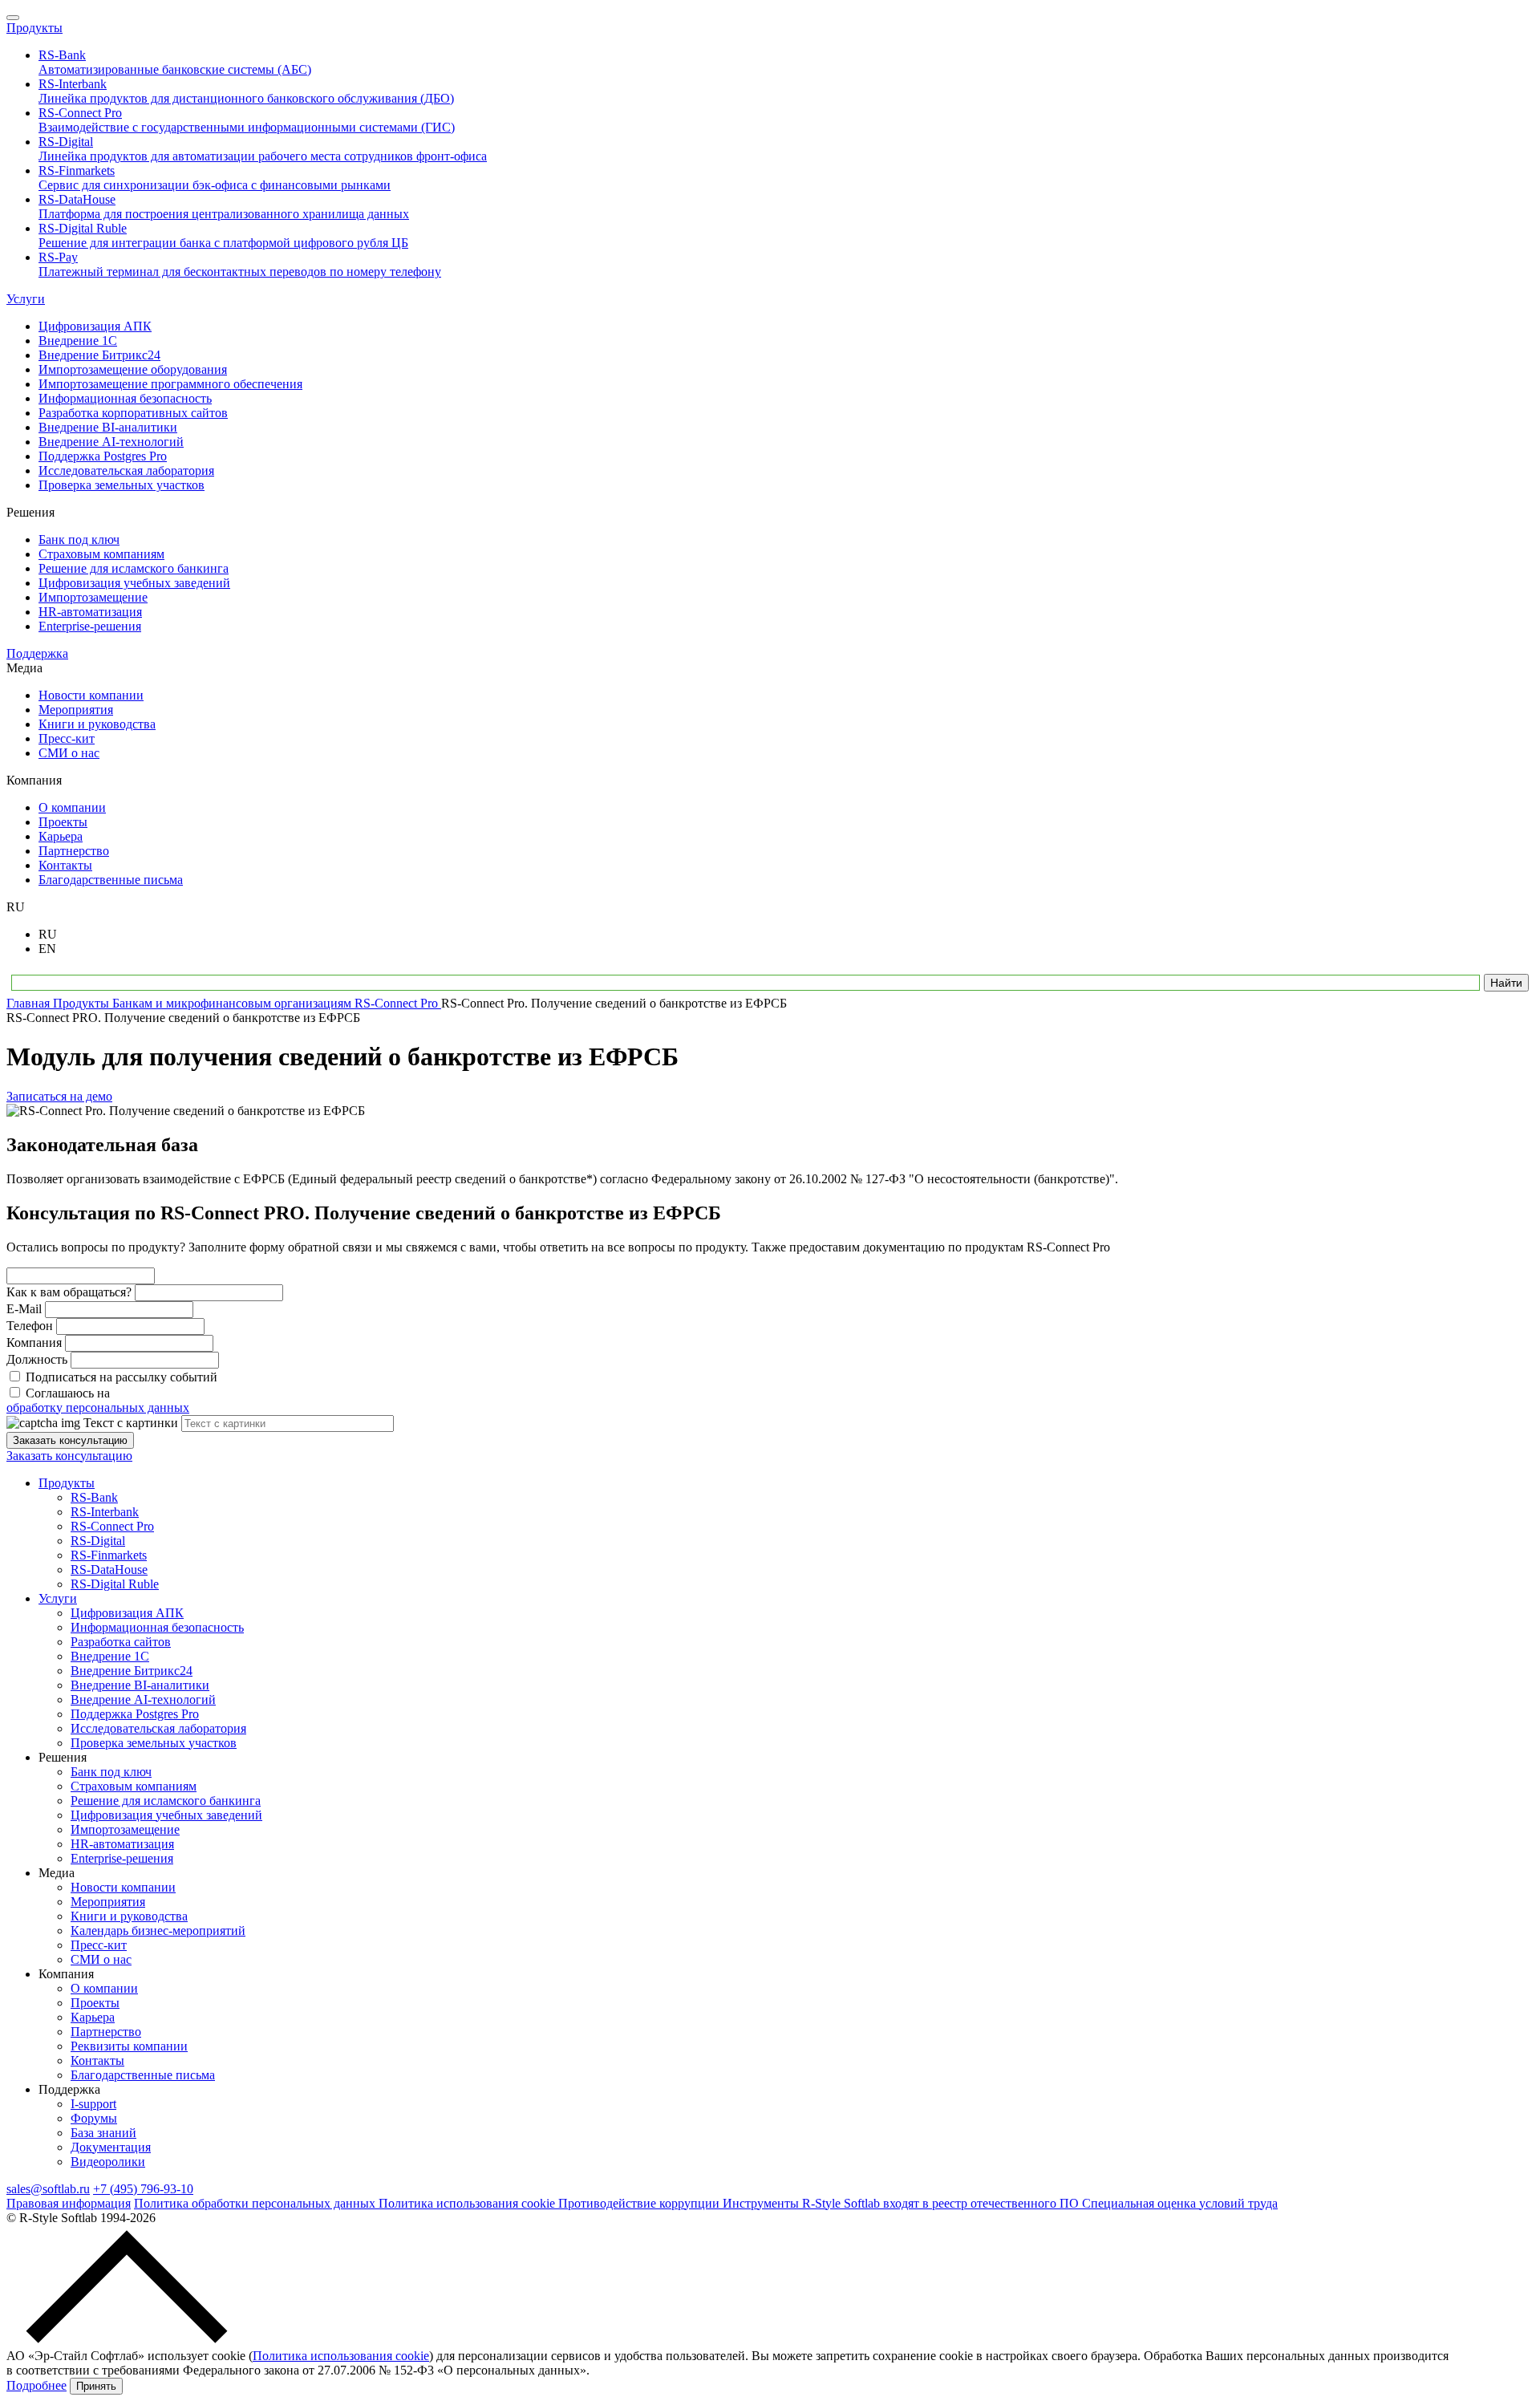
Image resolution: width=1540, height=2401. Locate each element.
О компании (104, 1988)
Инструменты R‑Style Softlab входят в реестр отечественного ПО (902, 2203)
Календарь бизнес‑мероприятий (158, 1931)
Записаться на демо (59, 1096)
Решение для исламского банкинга (166, 1801)
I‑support (93, 2104)
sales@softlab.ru (48, 2189)
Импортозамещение (125, 1829)
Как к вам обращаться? (69, 1292)
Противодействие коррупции (640, 2203)
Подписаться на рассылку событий (122, 1377)
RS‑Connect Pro (112, 1526)
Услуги (26, 299)
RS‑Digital (98, 1541)
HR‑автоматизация (122, 1844)
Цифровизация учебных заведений (166, 1815)
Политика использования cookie (468, 2203)
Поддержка (37, 653)
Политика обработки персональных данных (256, 2203)
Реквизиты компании (129, 2046)
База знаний (103, 2133)
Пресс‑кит (99, 1945)
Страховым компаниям (134, 1786)
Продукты (34, 28)
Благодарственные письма (143, 2075)
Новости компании (123, 1887)
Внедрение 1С (110, 1656)
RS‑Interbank (105, 1512)
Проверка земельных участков (154, 1743)
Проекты (95, 2003)
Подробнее (36, 2385)
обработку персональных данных (98, 1407)
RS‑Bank (94, 1497)
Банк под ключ (111, 1772)
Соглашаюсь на (98, 1400)
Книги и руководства (129, 1916)
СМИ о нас (101, 1959)
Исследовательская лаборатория (158, 1728)
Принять (96, 2386)
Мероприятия (108, 1902)
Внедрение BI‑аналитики (140, 1685)
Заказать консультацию (70, 1440)
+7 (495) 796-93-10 (143, 2189)
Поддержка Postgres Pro (135, 1714)
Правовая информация (69, 2203)
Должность (37, 1359)
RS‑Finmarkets (109, 1555)
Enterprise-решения (122, 1858)
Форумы (94, 2118)
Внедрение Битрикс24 (132, 1671)
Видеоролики (108, 2162)
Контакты (97, 2060)
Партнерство (106, 2032)
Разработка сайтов (121, 1642)
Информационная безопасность (157, 1627)
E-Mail (24, 1309)
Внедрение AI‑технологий (143, 1699)
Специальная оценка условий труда (1180, 2203)
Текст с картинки (131, 1423)
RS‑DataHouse (109, 1570)
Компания (34, 1342)
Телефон (30, 1326)
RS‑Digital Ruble (115, 1584)
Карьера (93, 2017)
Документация (111, 2147)
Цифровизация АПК (127, 1613)
